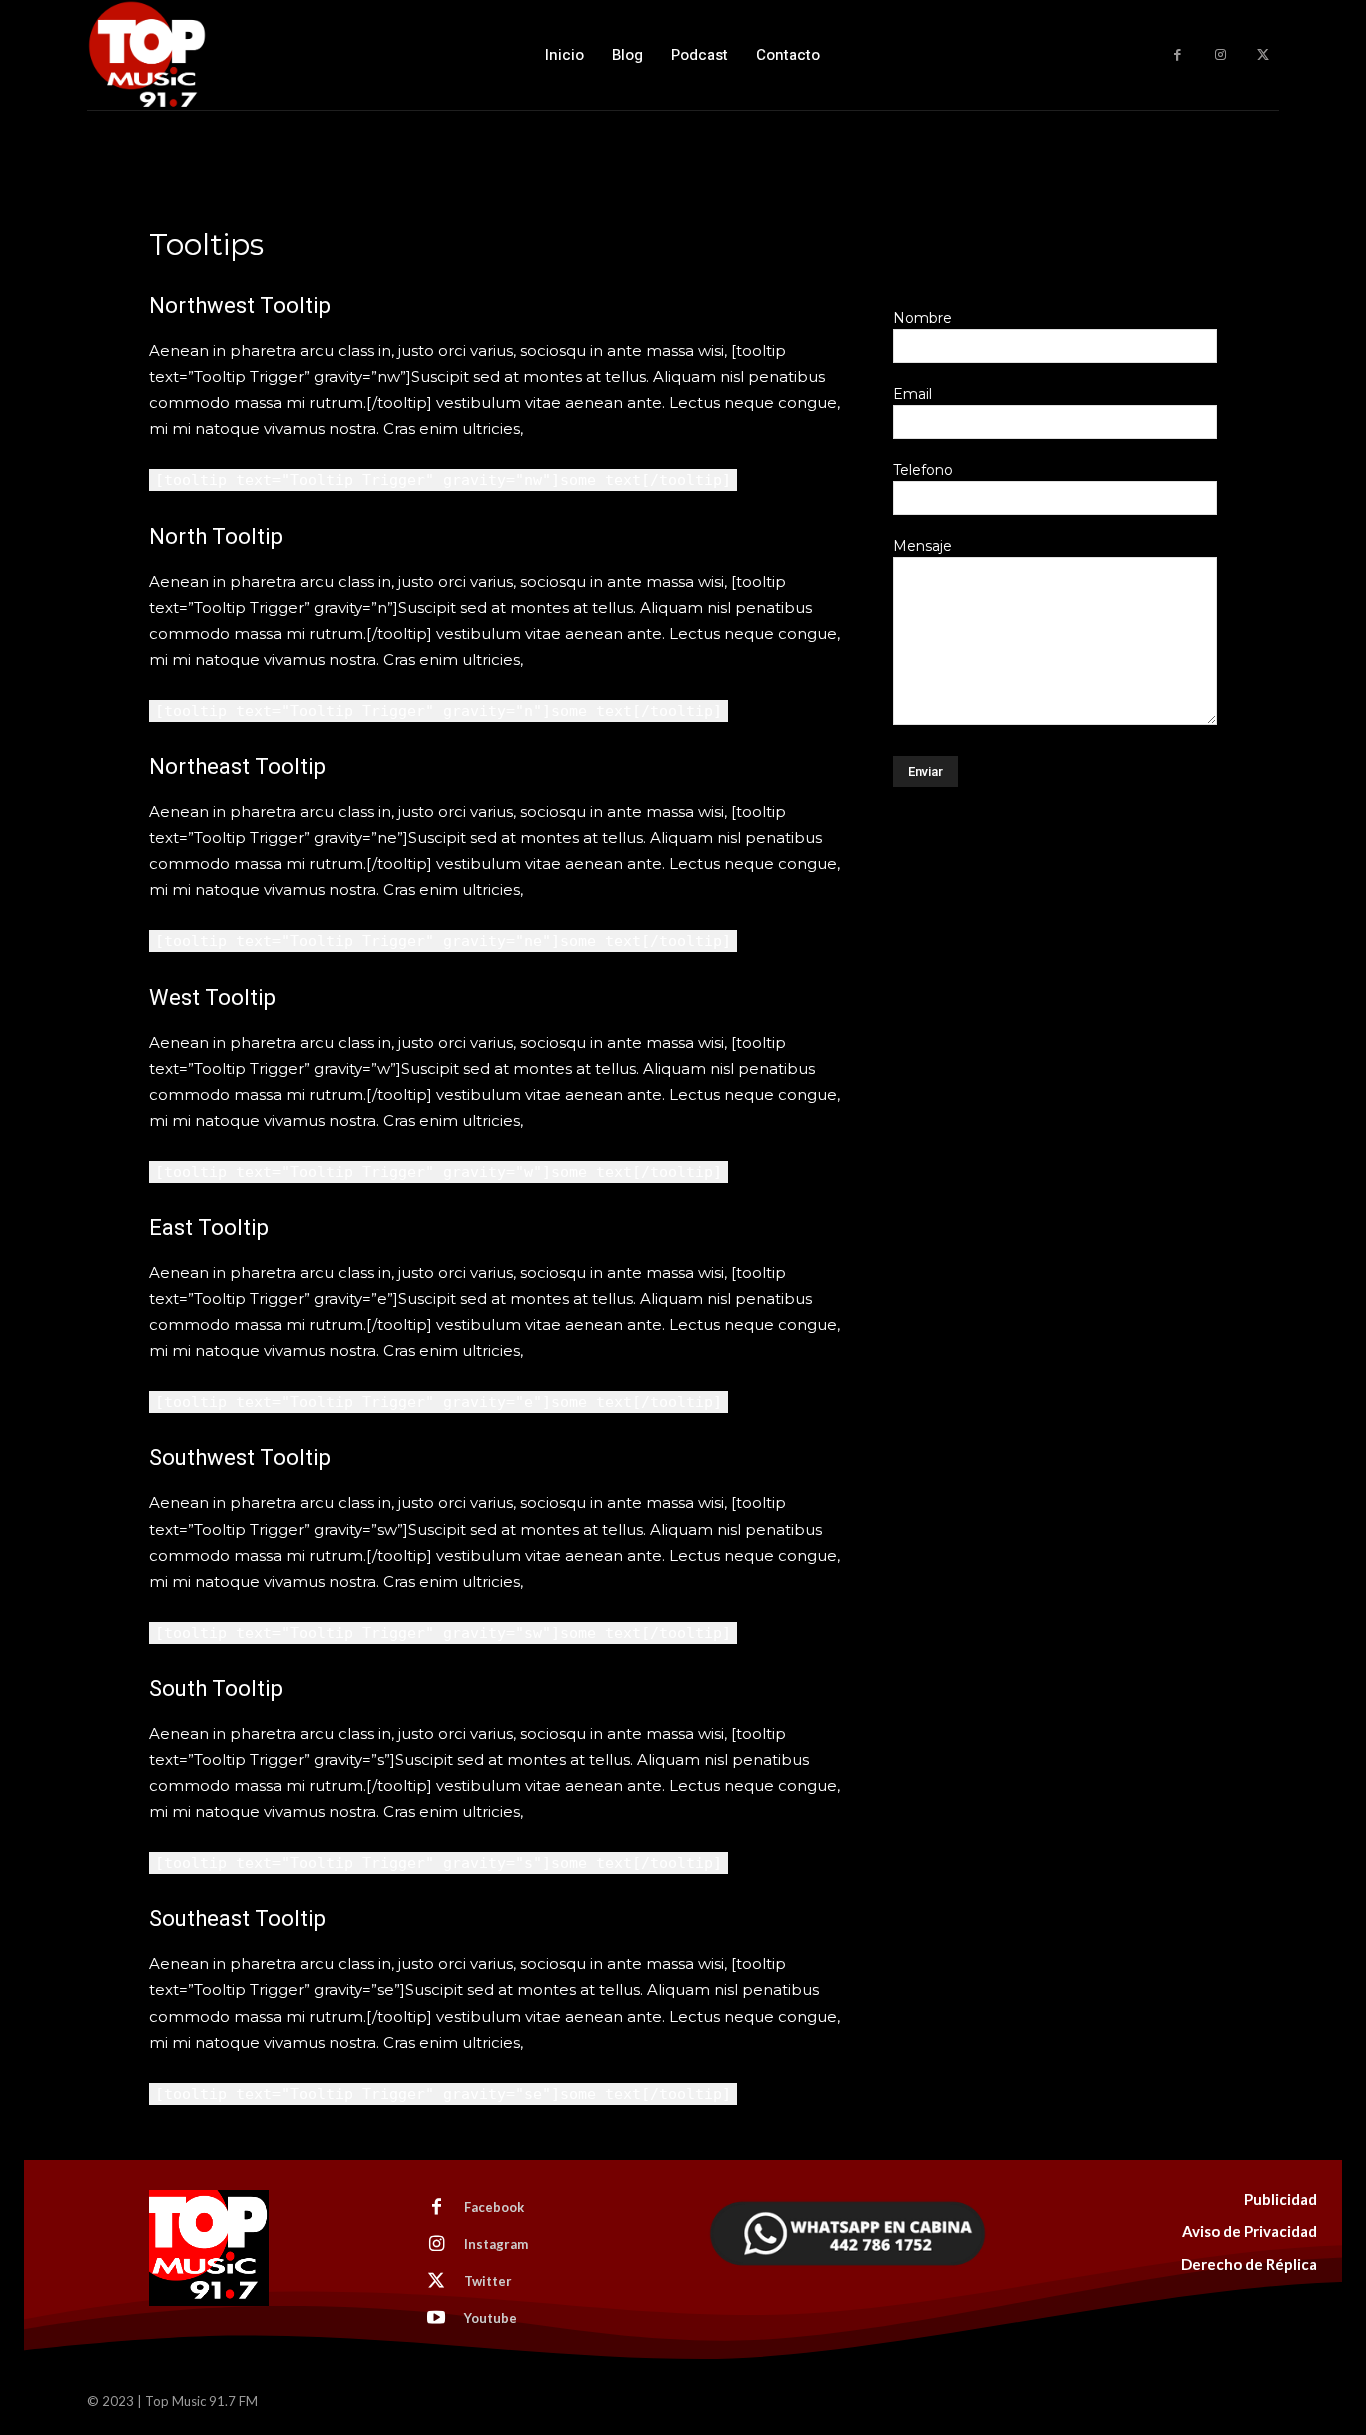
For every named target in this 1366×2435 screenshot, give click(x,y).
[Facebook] (1177, 55)
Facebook (494, 2207)
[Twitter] (1262, 55)
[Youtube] (436, 2319)
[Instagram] (1220, 55)
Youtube (490, 2318)
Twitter (488, 2281)
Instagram (496, 2244)
